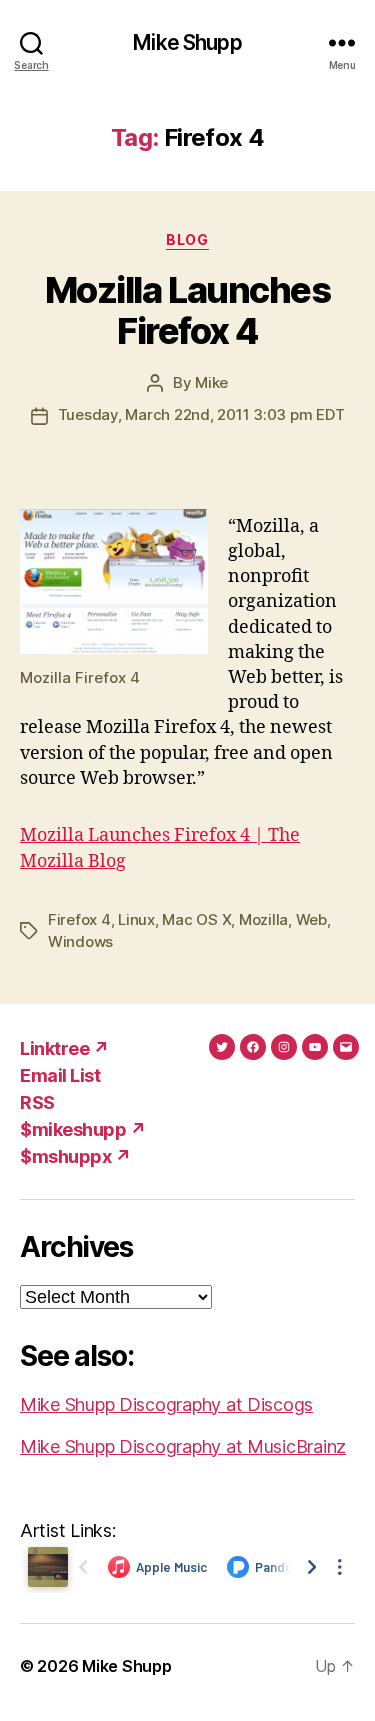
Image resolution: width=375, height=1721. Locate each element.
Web (311, 919)
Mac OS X (196, 919)
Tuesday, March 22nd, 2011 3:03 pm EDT (201, 414)
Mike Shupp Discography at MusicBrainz (183, 1446)
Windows (80, 941)
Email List (60, 1075)
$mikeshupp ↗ (83, 1129)
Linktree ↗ (64, 1048)
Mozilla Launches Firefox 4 (187, 310)
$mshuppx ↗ (75, 1156)
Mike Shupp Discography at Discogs (166, 1404)
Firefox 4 (79, 919)
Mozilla (263, 919)
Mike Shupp (187, 42)
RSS (37, 1102)
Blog (187, 239)
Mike (211, 382)
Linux (136, 919)
